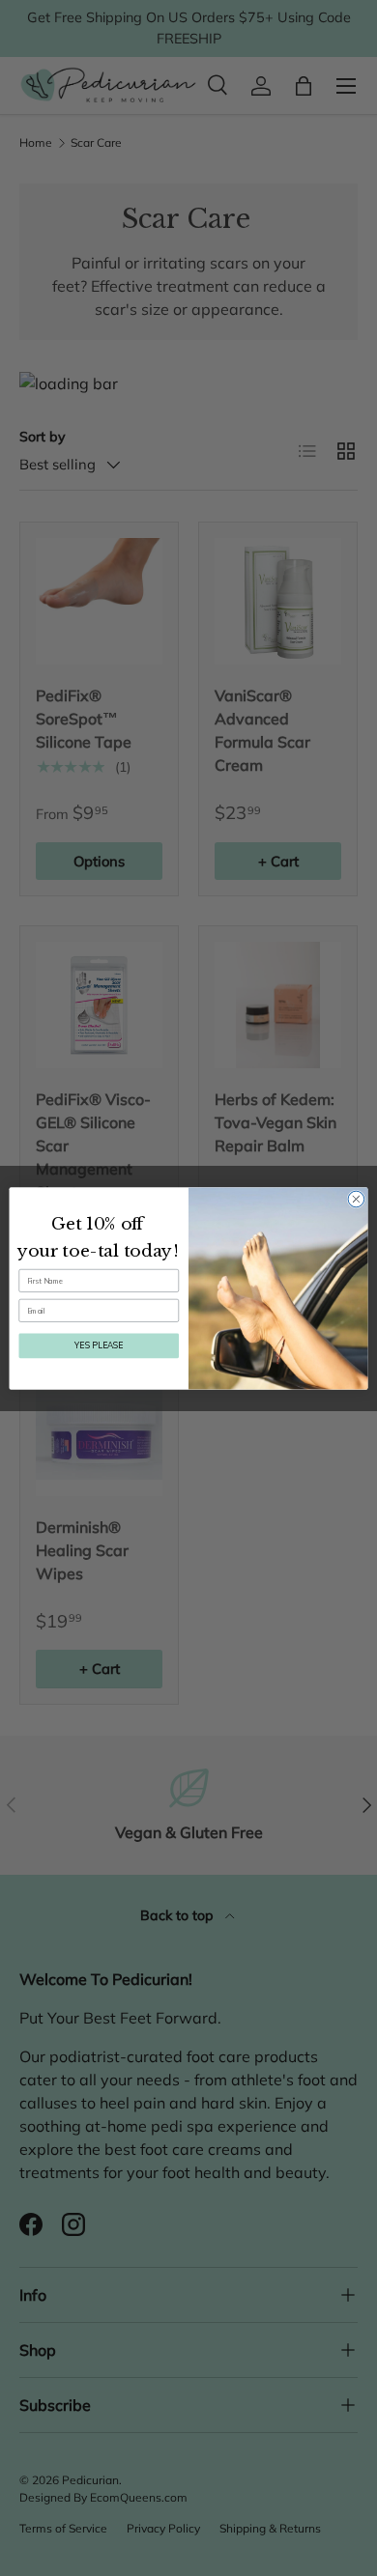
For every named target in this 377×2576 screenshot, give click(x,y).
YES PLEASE (99, 1345)
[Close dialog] (356, 1199)
